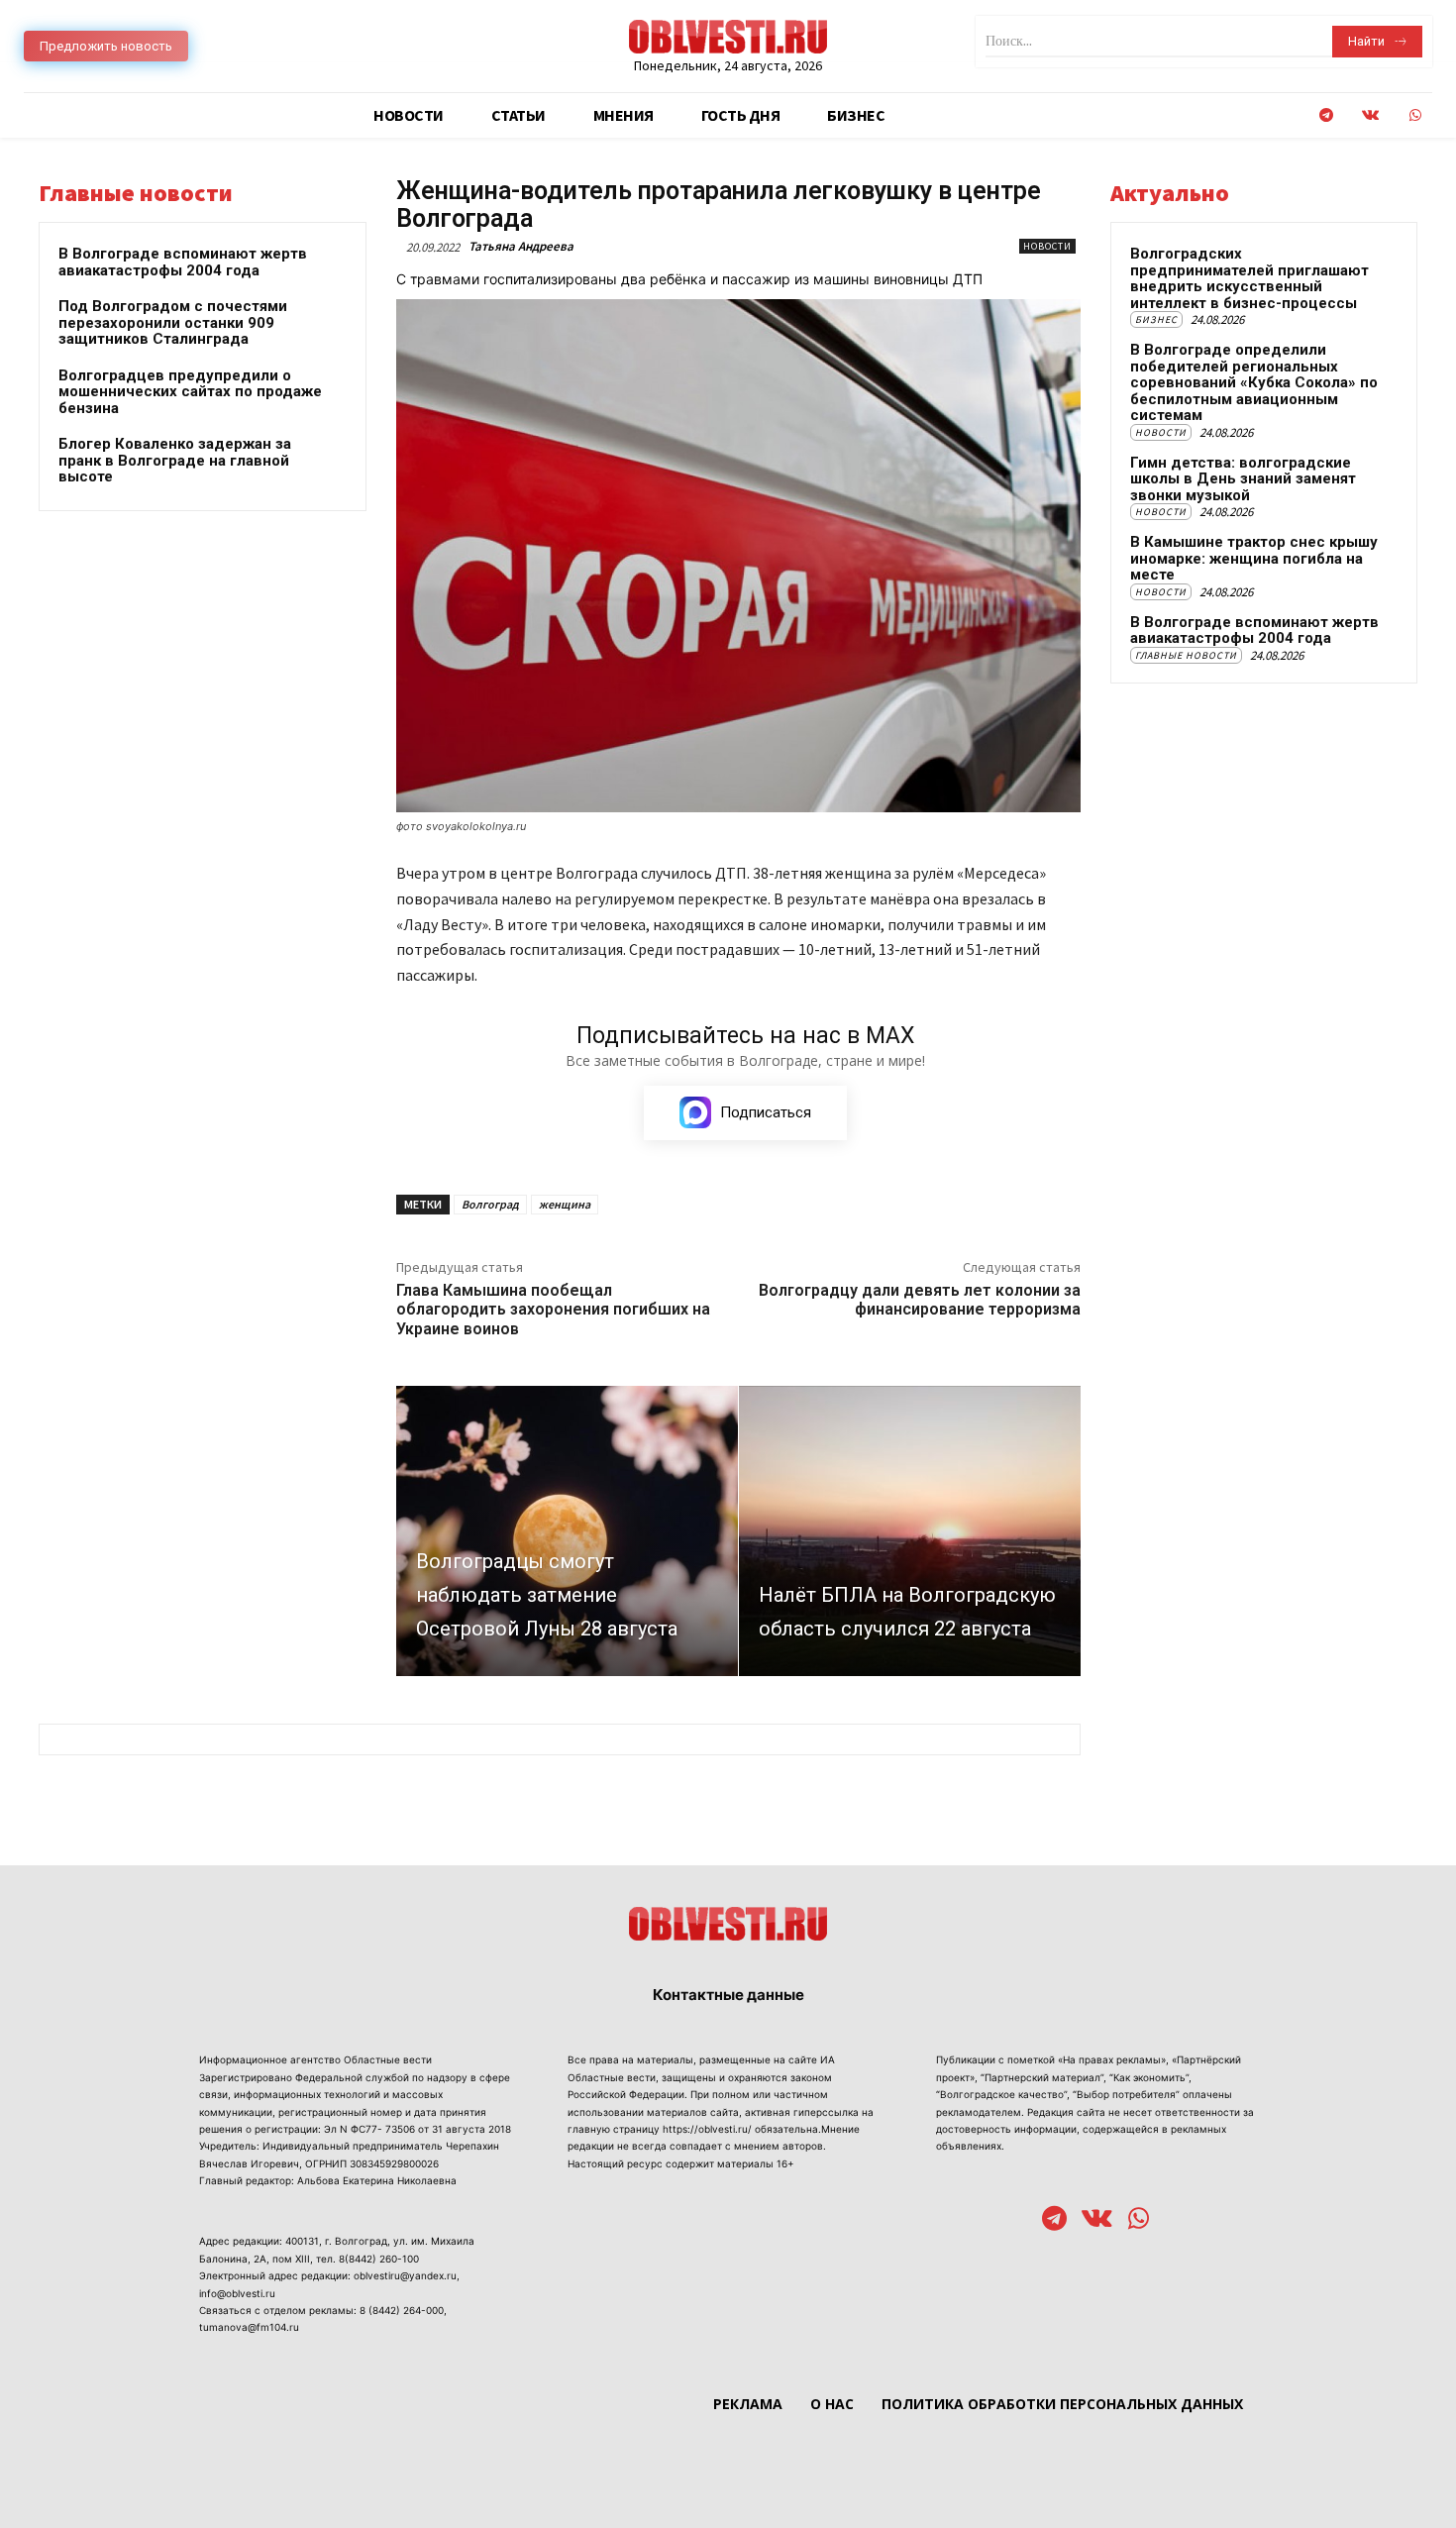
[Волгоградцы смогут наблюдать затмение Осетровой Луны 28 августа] (567, 1531)
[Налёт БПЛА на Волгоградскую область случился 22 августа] (910, 1531)
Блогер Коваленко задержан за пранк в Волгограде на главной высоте (175, 460)
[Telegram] (1326, 115)
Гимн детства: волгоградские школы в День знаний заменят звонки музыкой (1243, 479)
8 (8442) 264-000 (402, 2310)
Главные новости (1186, 655)
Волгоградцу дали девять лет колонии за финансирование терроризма (920, 1300)
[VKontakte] (1370, 115)
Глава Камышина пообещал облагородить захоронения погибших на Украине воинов (553, 1309)
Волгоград (490, 1204)
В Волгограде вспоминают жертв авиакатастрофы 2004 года (183, 262)
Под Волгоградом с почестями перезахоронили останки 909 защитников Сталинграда (173, 322)
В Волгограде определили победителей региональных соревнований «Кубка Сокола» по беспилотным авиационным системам (1254, 382)
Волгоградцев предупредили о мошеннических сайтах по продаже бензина (190, 392)
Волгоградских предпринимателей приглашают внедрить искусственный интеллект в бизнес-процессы (1249, 278)
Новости (1047, 246)
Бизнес (1156, 319)
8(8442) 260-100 (379, 2259)
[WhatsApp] (1415, 115)
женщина (565, 1204)
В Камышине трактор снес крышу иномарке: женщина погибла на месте (1254, 558)
